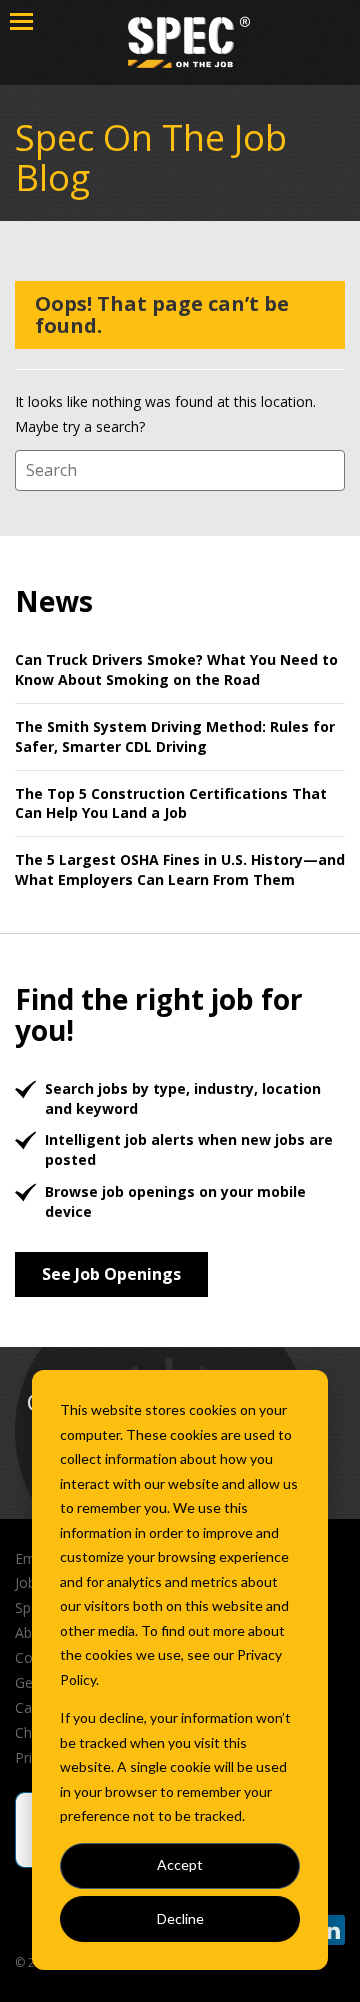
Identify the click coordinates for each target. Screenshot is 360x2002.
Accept (180, 1864)
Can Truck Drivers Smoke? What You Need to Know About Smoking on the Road (176, 669)
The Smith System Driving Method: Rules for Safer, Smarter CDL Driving (175, 736)
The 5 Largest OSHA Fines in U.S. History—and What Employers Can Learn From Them (180, 869)
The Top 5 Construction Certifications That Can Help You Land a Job (171, 803)
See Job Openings (111, 1274)
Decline (180, 1918)
